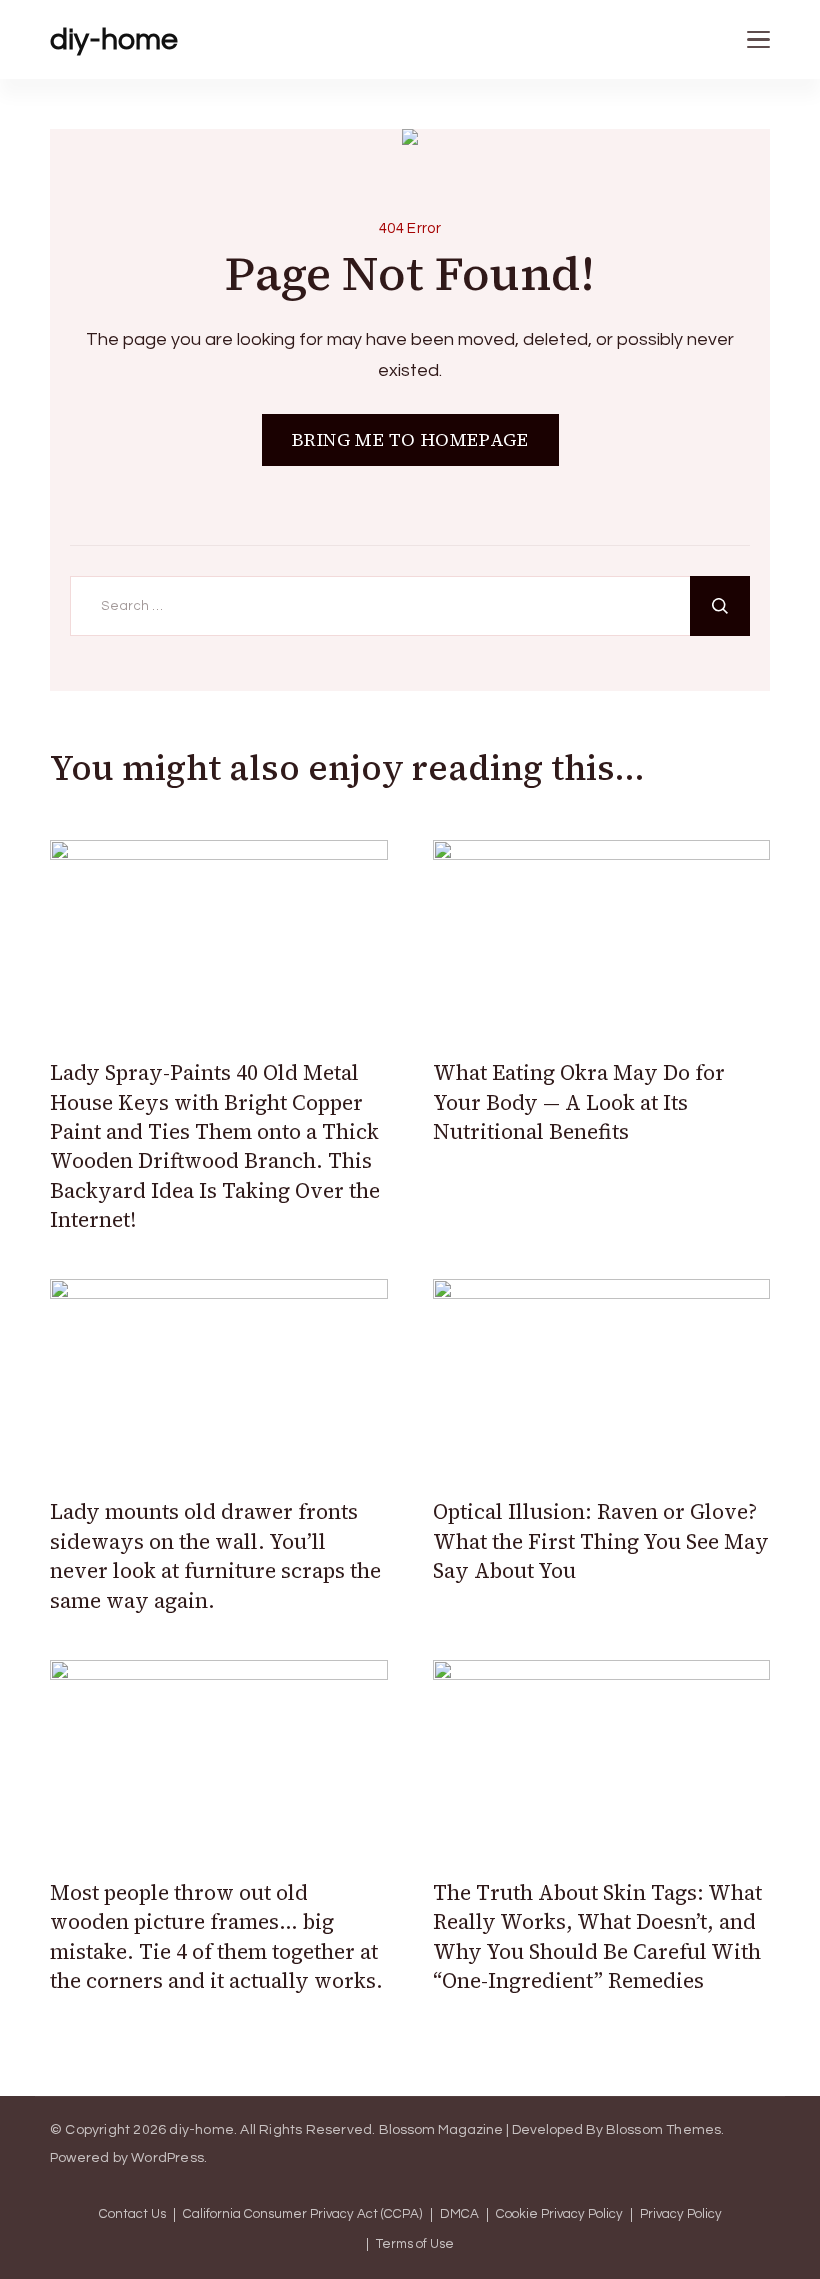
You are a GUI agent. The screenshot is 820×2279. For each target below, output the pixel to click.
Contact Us (132, 2214)
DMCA (459, 2214)
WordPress (167, 2158)
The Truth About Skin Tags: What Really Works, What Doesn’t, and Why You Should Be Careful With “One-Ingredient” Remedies (597, 1936)
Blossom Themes (664, 2130)
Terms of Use (415, 2244)
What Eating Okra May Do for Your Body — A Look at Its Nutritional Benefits (579, 1102)
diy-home (114, 39)
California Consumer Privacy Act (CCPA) (303, 2214)
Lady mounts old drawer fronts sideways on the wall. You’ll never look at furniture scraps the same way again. (215, 1555)
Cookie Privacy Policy (559, 2214)
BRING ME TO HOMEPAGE (410, 439)
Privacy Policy (681, 2214)
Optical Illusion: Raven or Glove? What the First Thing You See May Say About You (601, 1541)
